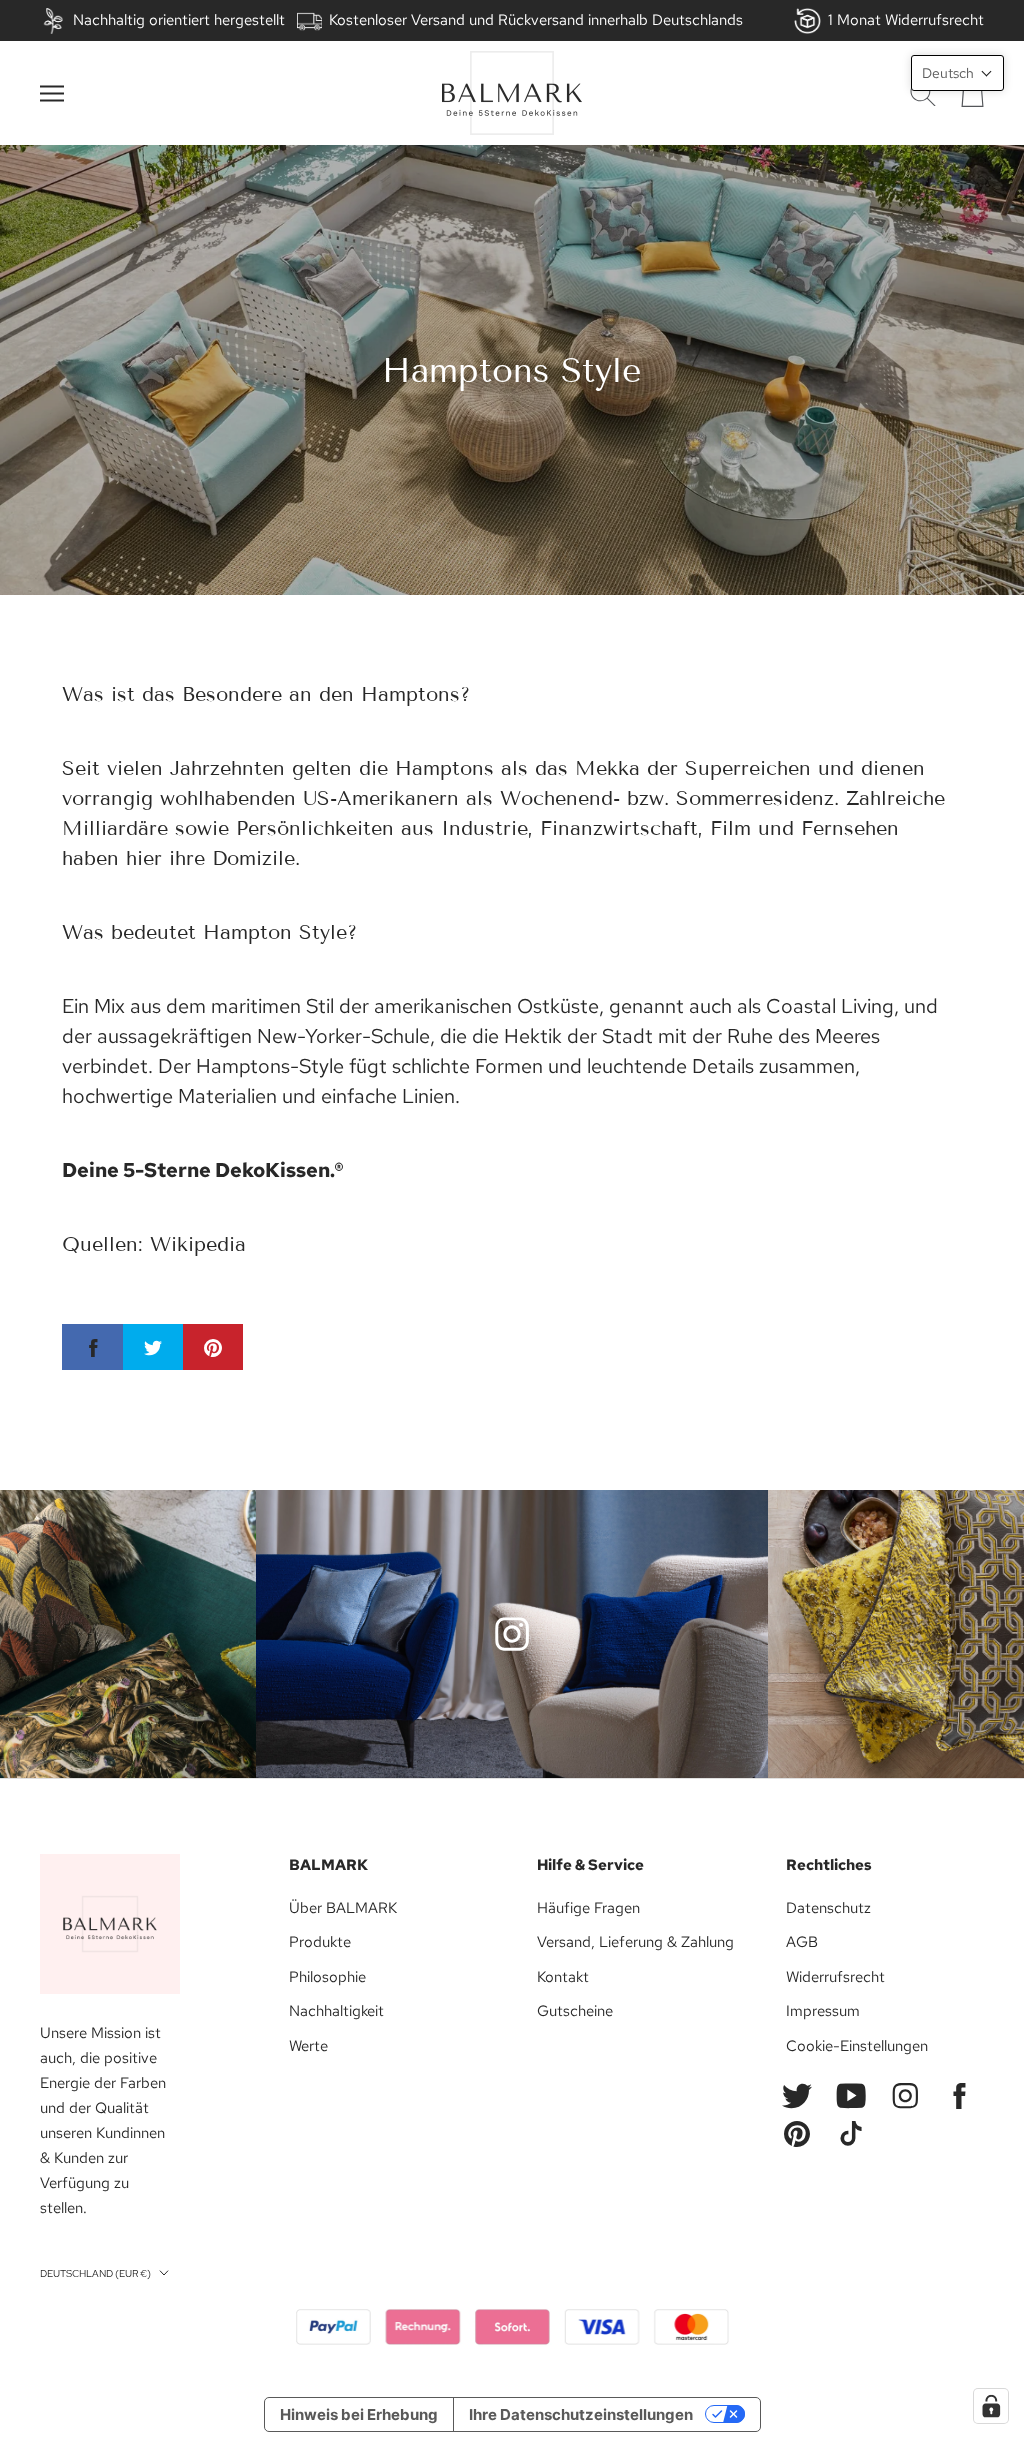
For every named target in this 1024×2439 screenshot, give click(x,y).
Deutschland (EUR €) (95, 2273)
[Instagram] (905, 2096)
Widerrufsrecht (835, 1977)
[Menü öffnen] (52, 93)
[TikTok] (851, 2134)
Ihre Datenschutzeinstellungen (581, 2414)
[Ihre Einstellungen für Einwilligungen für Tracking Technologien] (991, 2406)
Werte (308, 2046)
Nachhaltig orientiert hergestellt (179, 20)
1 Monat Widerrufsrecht (906, 20)
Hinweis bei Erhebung (359, 2414)
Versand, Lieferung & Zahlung (635, 1942)
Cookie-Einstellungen (857, 2046)
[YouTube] (851, 2096)
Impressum (823, 2011)
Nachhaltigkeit (336, 2011)
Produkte (320, 1942)
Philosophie (327, 1977)
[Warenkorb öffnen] (972, 93)
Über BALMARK (343, 1908)
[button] (957, 73)
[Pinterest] (797, 2134)
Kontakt (563, 1977)
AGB (802, 1942)
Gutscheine (575, 2011)
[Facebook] (959, 2096)
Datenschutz (828, 1908)
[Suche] (923, 93)
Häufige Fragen (588, 1908)
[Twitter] (797, 2096)
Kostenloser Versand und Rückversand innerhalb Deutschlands (536, 20)
